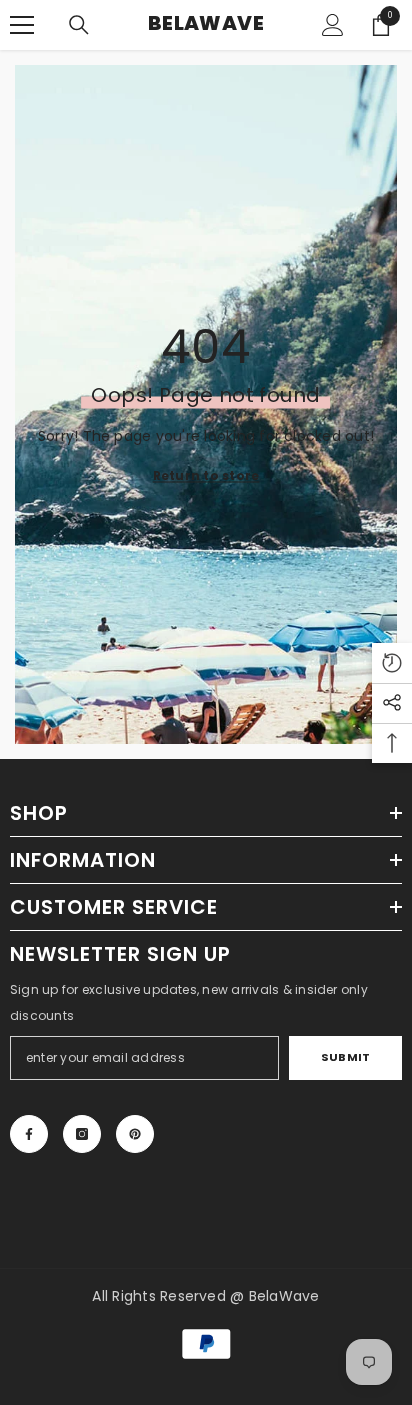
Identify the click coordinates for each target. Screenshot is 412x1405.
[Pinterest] (135, 1134)
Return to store (206, 474)
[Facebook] (29, 1134)
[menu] (22, 25)
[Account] (333, 25)
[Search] (79, 25)
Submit (345, 1057)
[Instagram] (82, 1134)
